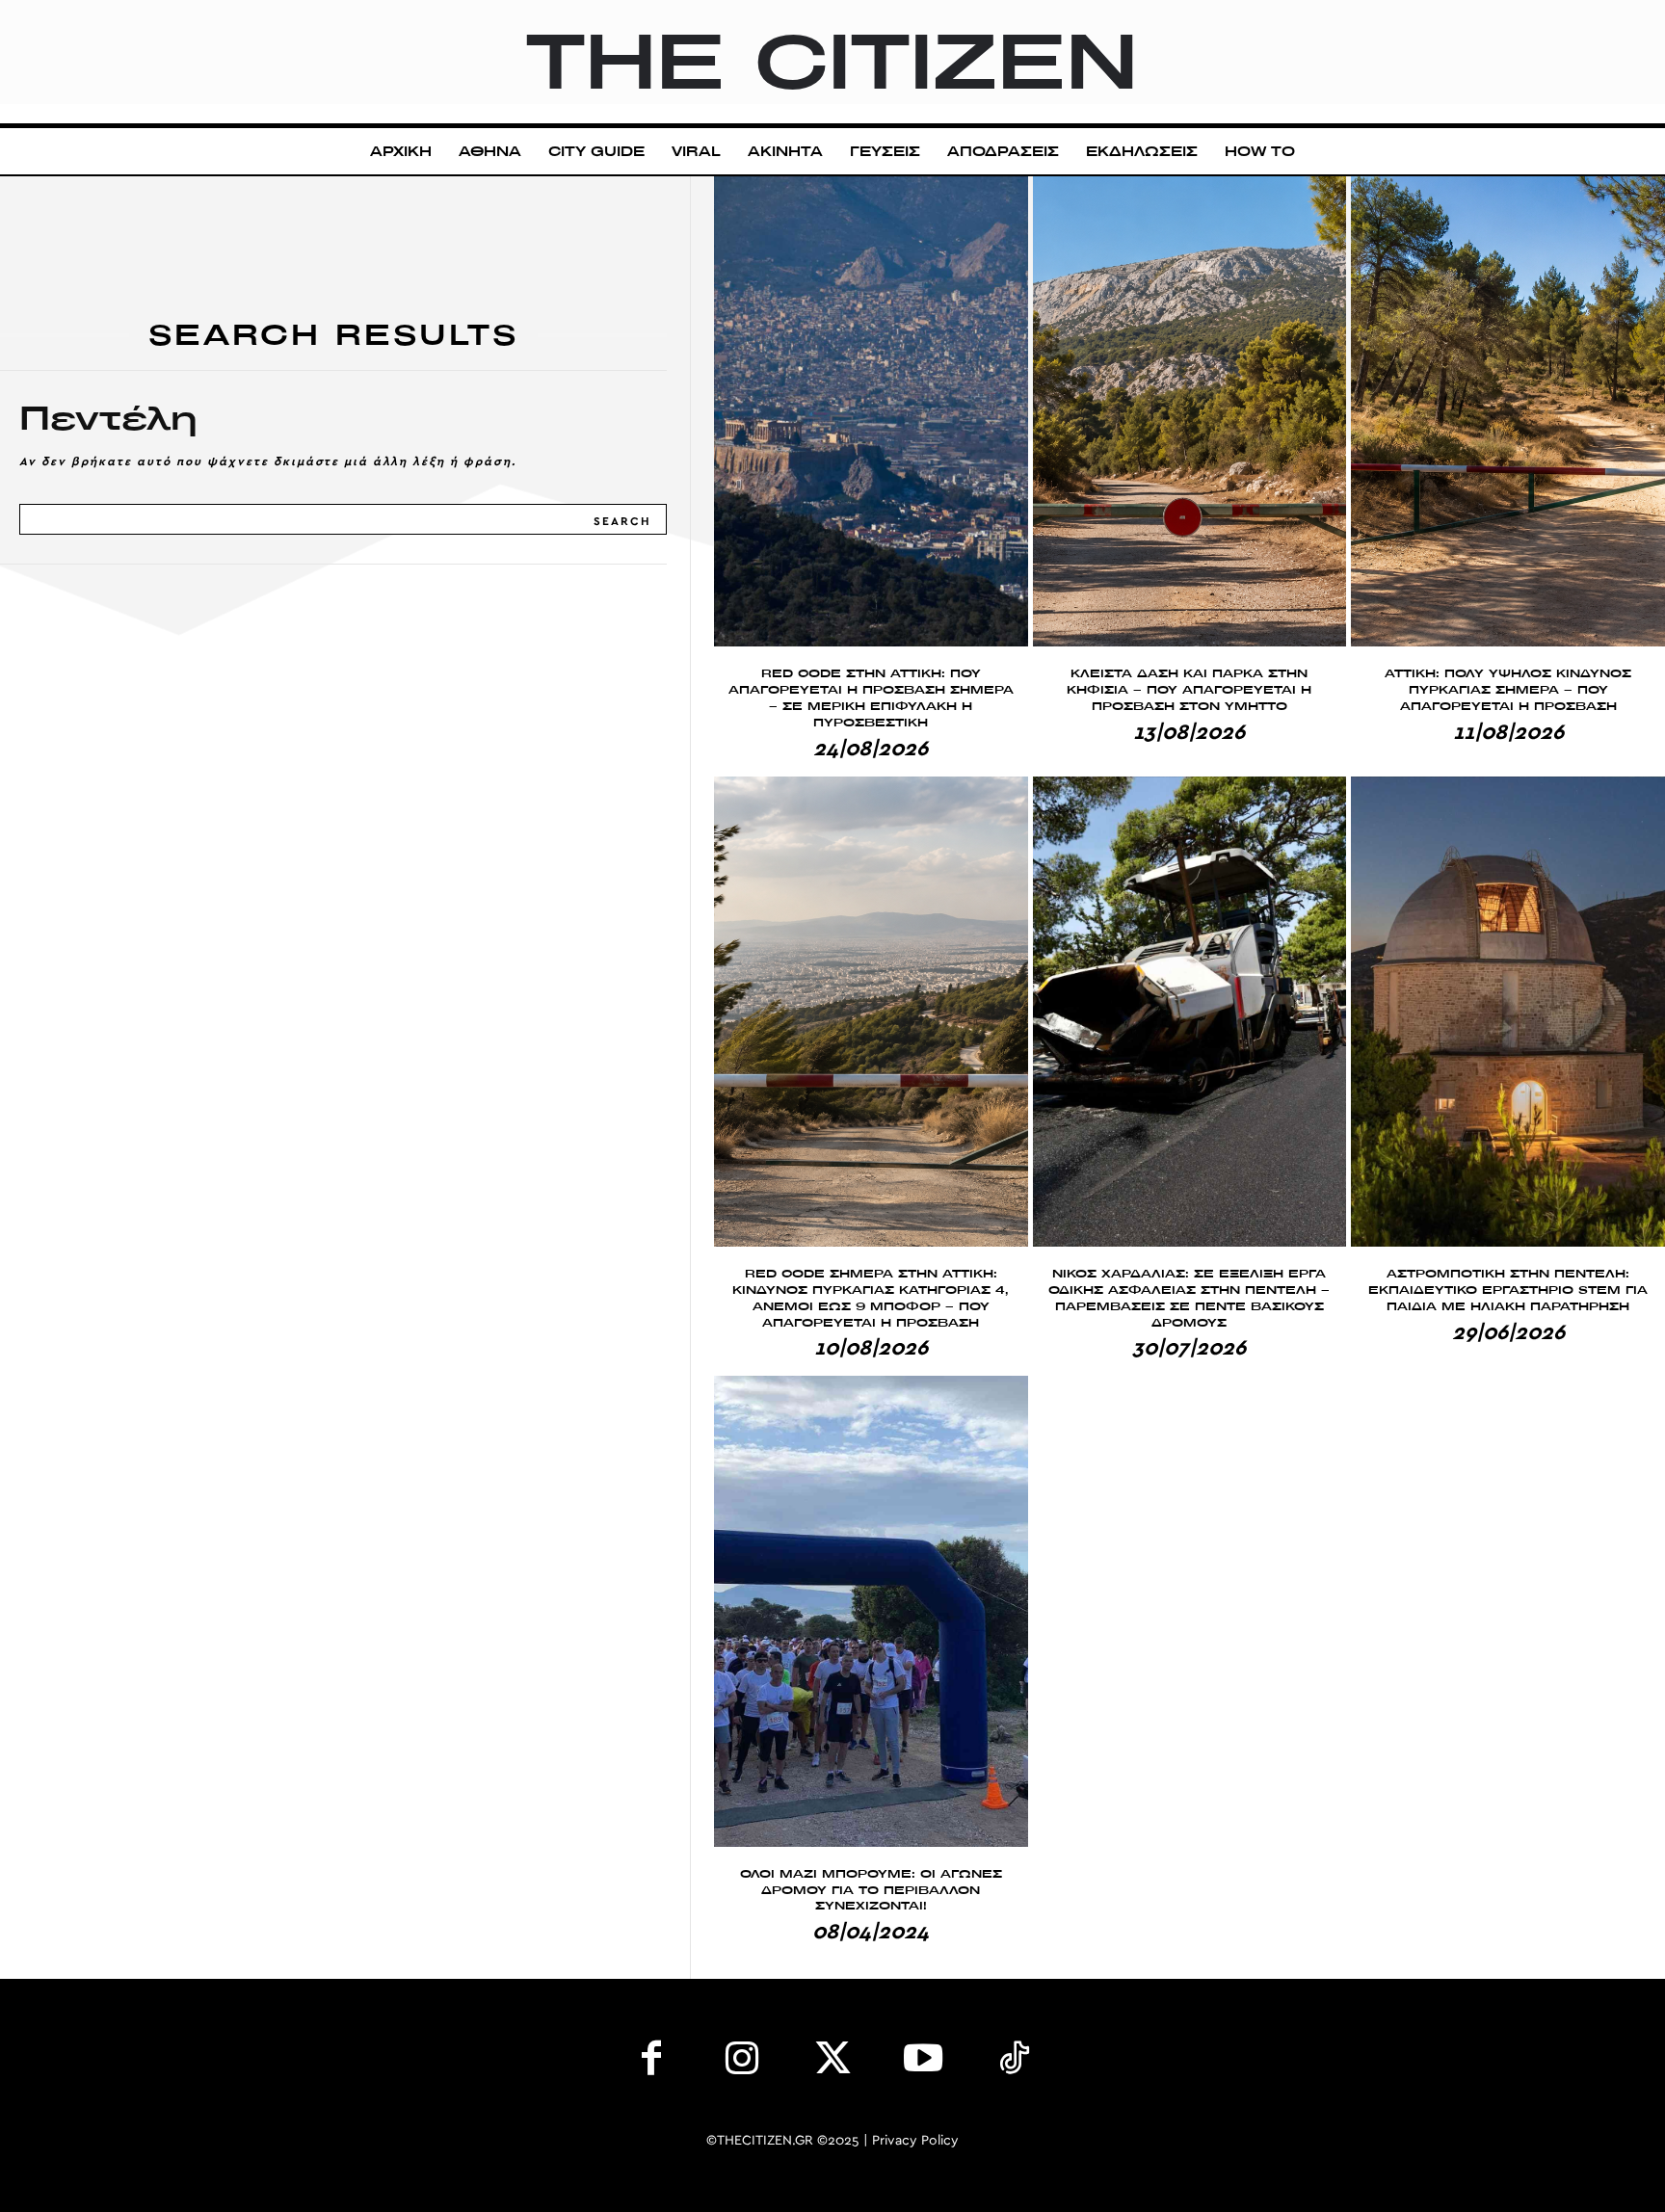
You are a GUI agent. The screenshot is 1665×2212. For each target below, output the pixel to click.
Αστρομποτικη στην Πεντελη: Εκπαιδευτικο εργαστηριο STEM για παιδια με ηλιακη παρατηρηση (1508, 1290)
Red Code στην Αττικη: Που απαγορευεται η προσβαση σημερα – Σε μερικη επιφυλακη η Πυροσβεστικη (871, 697)
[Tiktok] (1014, 2063)
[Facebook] (651, 2063)
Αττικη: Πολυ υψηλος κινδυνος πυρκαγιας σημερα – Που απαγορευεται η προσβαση (1508, 689)
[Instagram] (742, 2063)
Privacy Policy (915, 2141)
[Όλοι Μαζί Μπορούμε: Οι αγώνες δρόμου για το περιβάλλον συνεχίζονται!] (871, 1611)
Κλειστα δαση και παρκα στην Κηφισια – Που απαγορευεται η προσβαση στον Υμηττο (1189, 689)
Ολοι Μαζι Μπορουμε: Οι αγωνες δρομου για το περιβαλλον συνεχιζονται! (871, 1890)
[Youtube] (923, 2063)
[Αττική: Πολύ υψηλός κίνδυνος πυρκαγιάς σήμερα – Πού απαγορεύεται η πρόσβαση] (1508, 411)
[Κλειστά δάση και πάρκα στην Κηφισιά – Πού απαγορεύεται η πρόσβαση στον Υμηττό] (1190, 411)
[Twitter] (832, 2063)
